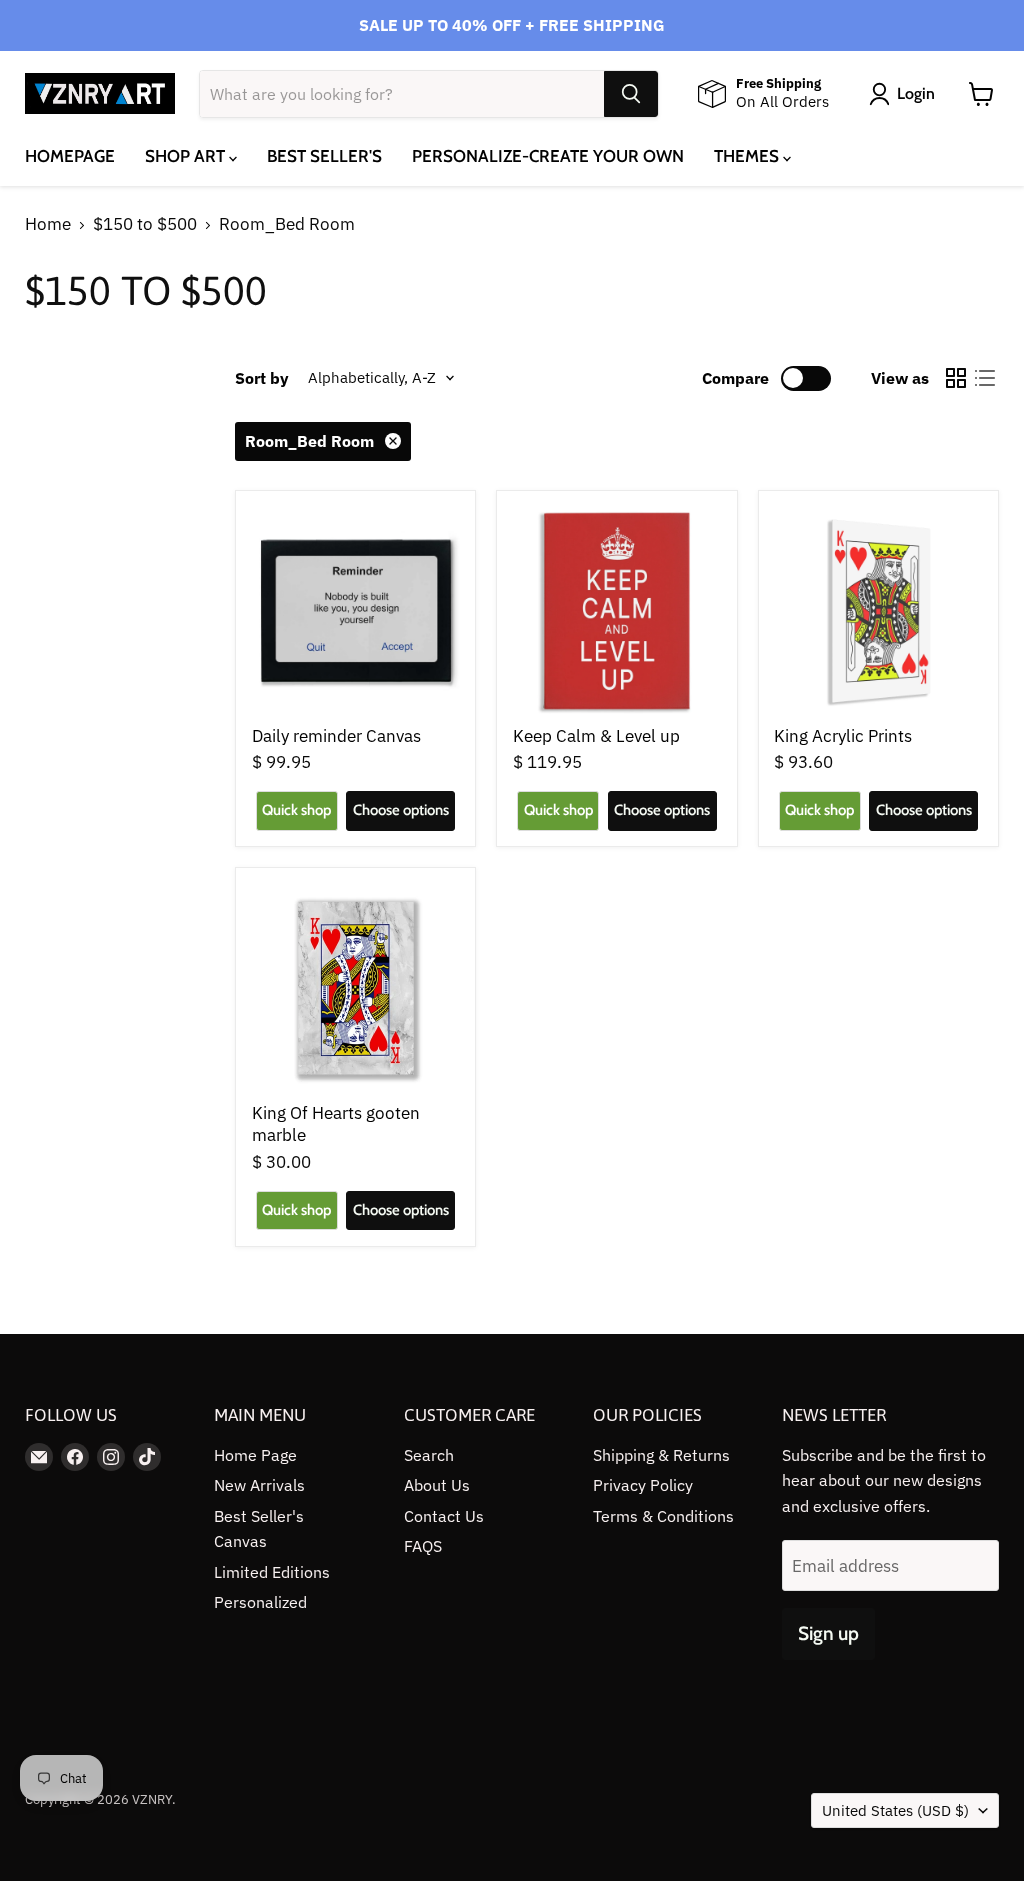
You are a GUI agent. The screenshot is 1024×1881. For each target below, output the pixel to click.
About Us (437, 1485)
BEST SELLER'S (324, 156)
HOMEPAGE (70, 156)
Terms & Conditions (663, 1516)
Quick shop (296, 810)
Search (429, 1455)
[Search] (631, 94)
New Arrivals (259, 1485)
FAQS (423, 1546)
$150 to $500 (145, 225)
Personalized (260, 1602)
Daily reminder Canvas (336, 736)
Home (48, 225)
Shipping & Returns (661, 1455)
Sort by (262, 378)
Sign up (828, 1633)
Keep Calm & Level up (596, 736)
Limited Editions (272, 1572)
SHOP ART (187, 156)
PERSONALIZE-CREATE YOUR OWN (548, 156)
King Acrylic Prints (843, 736)
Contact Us (444, 1516)
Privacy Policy (643, 1485)
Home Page (255, 1455)
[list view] (985, 378)
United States (895, 1810)
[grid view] (956, 378)
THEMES (748, 156)
